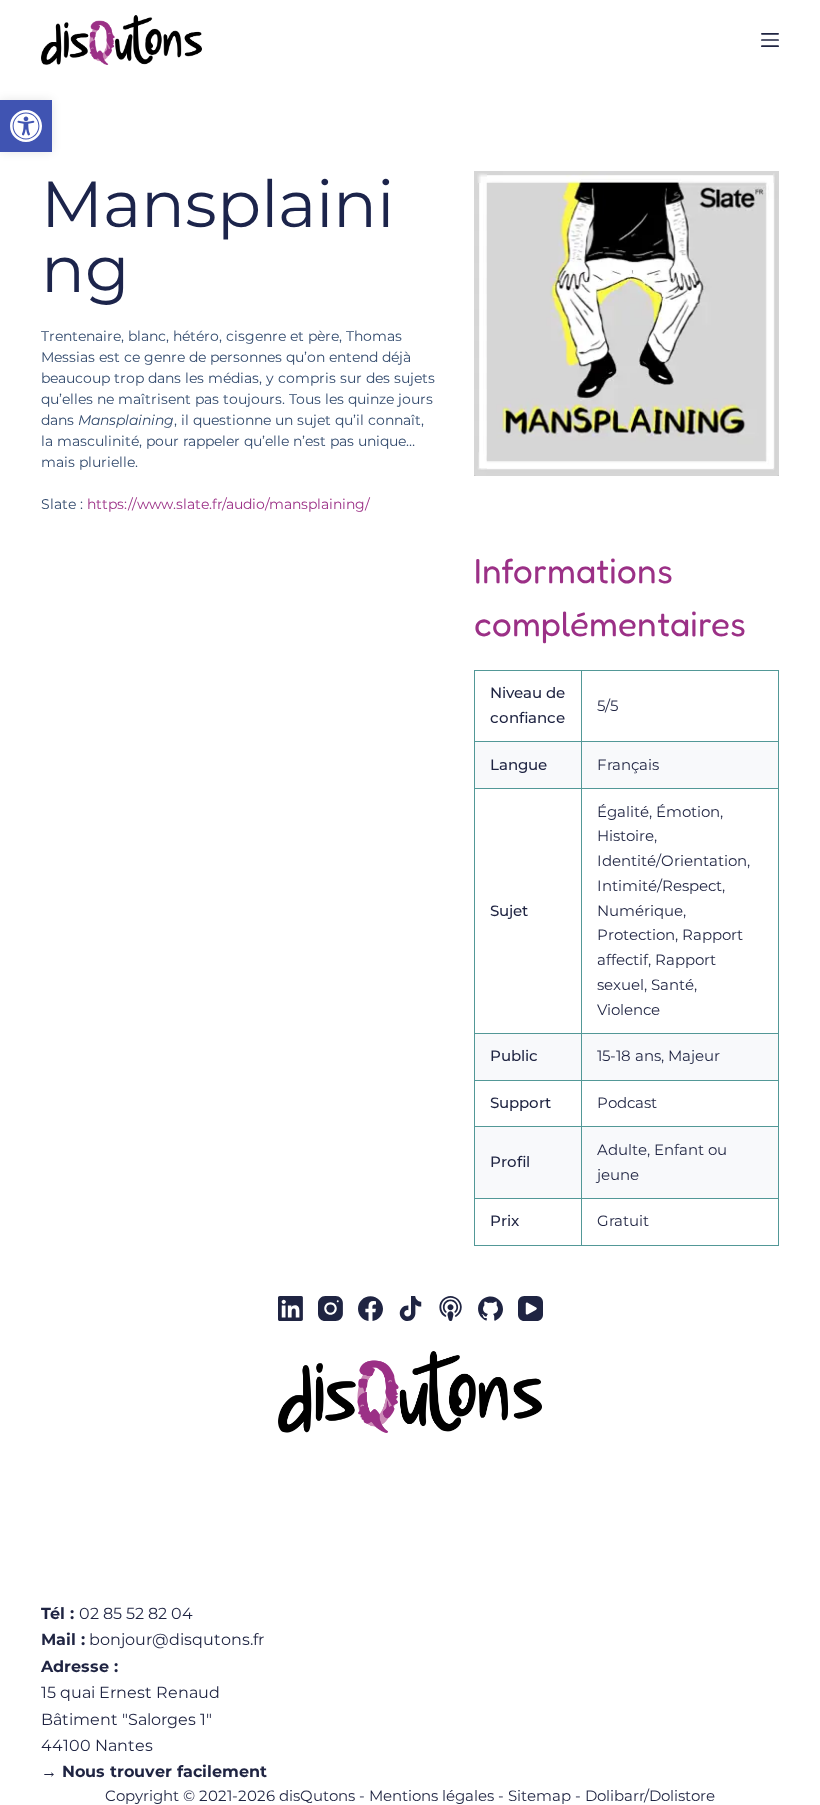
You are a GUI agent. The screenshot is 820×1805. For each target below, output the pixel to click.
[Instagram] (330, 1308)
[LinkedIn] (290, 1308)
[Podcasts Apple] (450, 1308)
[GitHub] (490, 1308)
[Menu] (770, 40)
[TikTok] (410, 1308)
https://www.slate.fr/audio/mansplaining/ (228, 504)
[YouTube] (530, 1308)
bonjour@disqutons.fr (176, 1639)
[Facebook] (370, 1308)
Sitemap (539, 1795)
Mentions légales (431, 1795)
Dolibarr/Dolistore (650, 1795)
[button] (26, 126)
